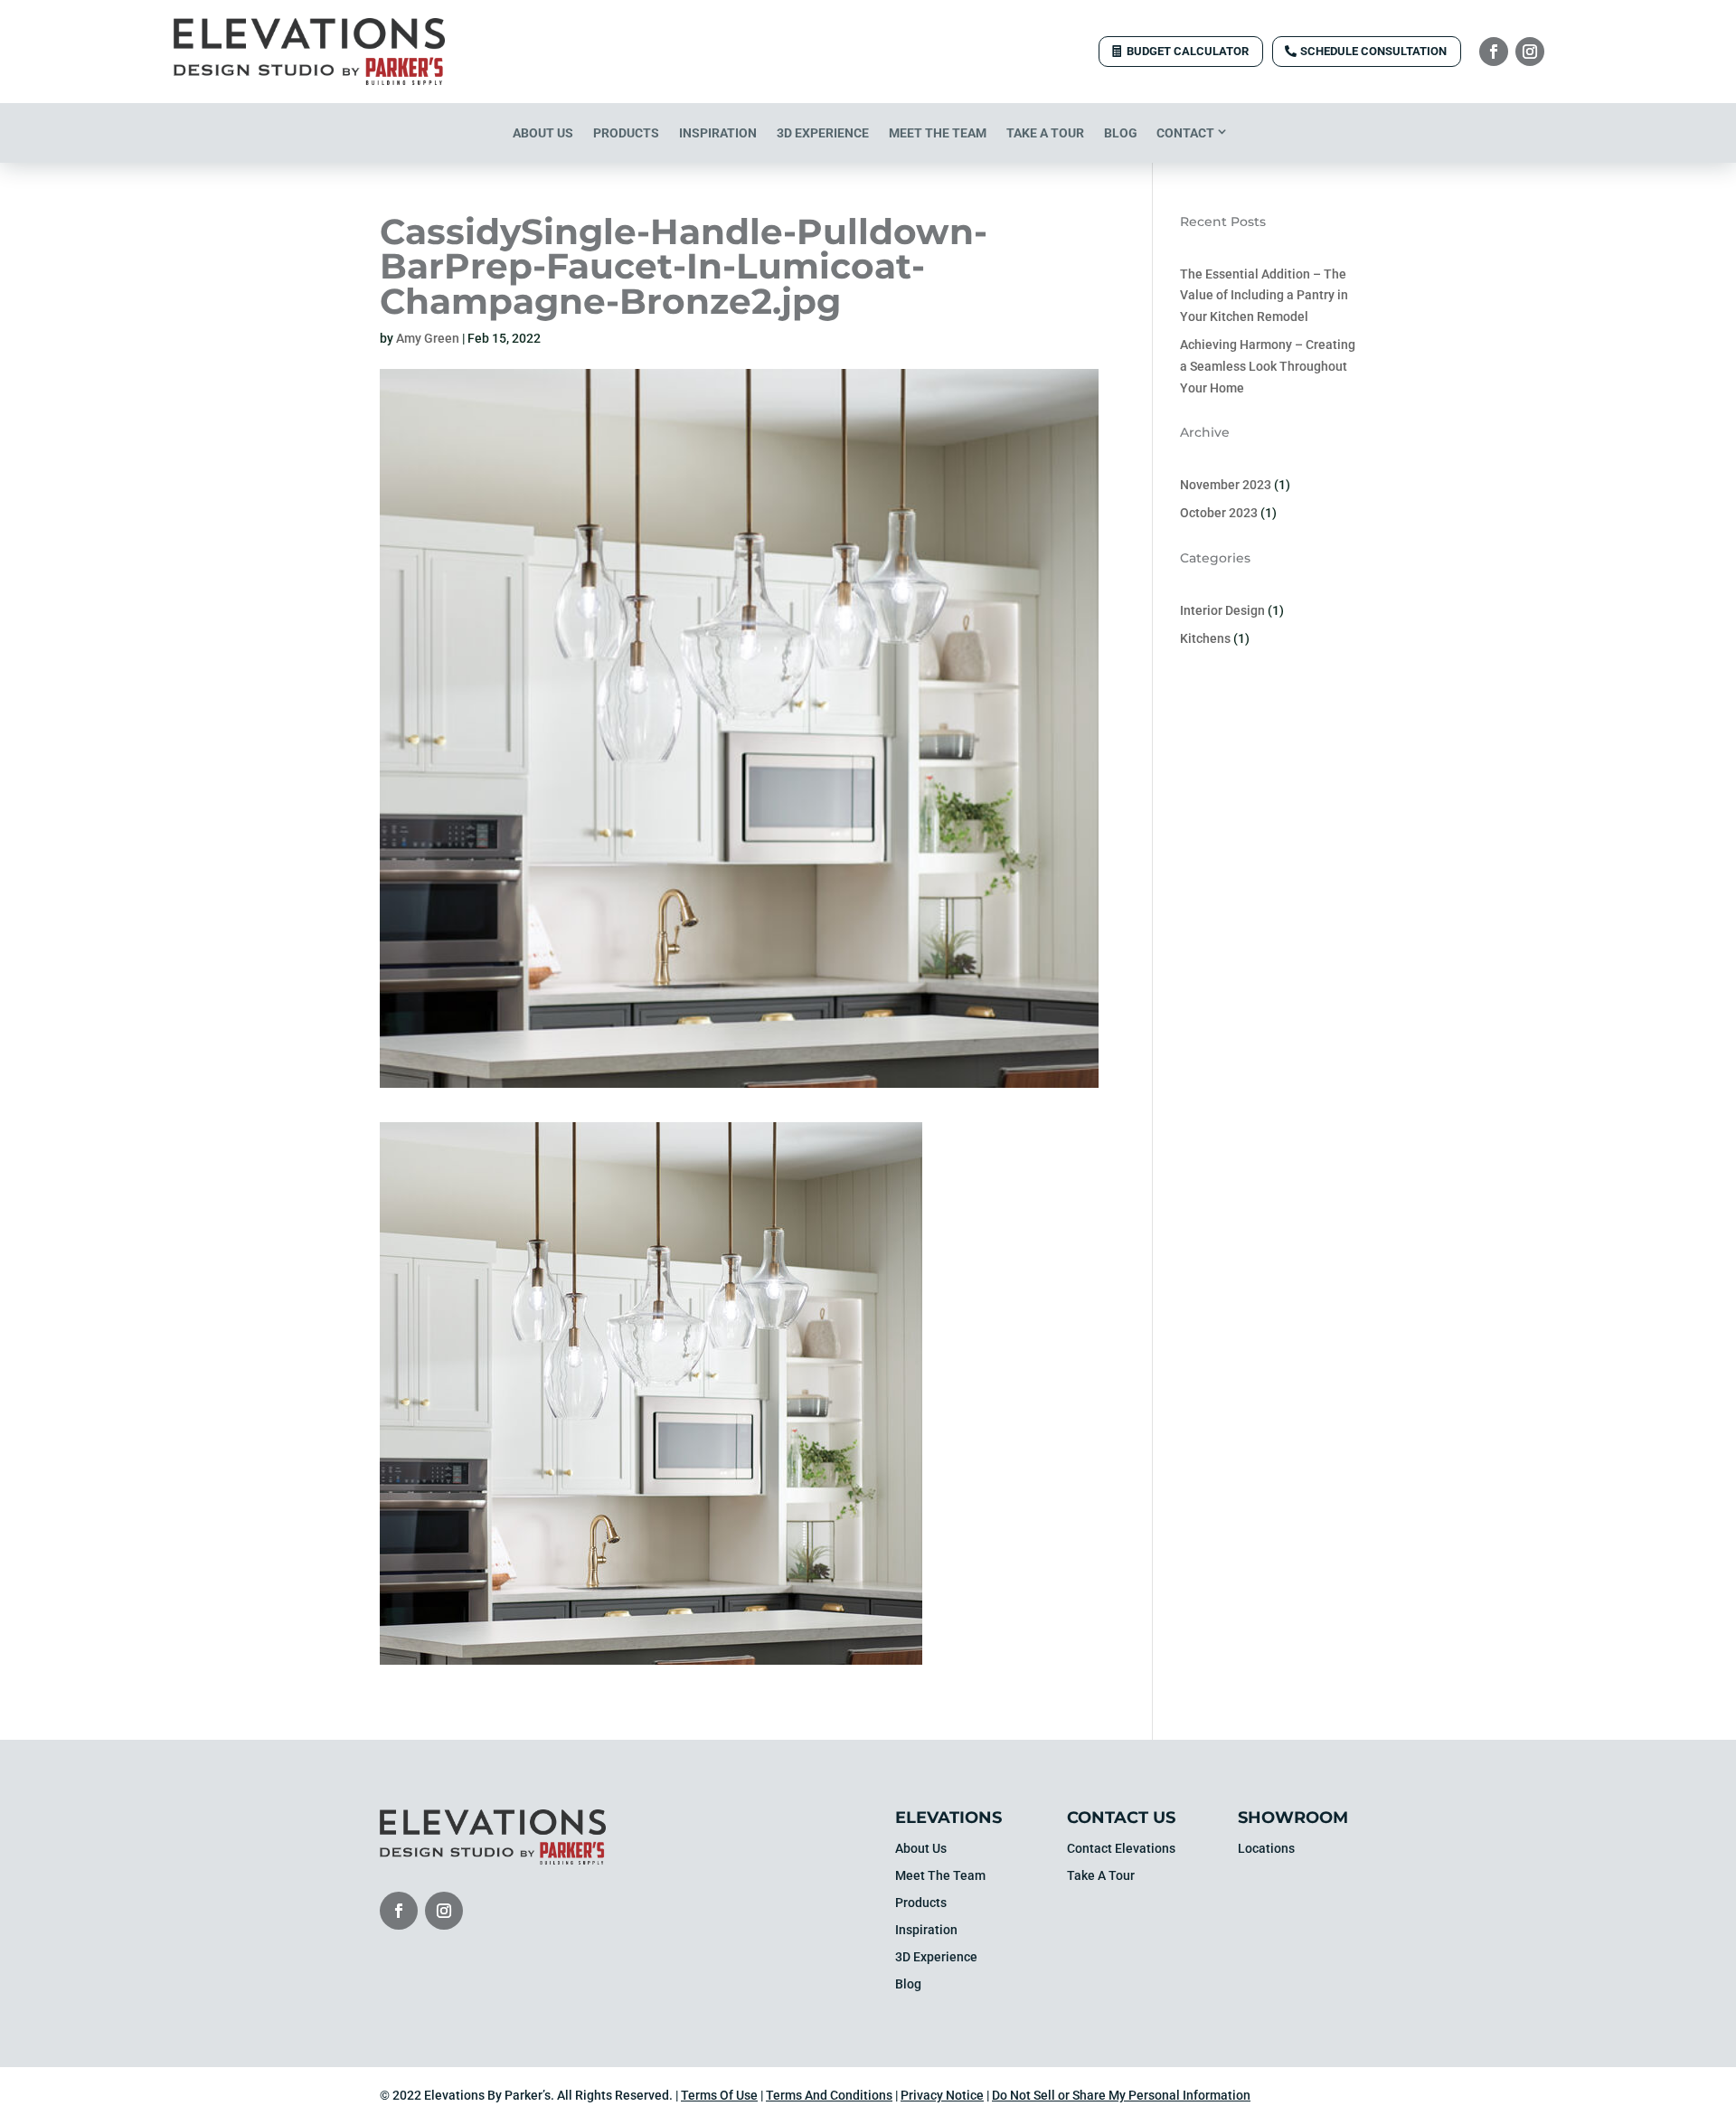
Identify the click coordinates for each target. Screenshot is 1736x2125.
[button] (1494, 52)
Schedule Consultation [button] (1373, 51)
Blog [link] (1121, 133)
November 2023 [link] (1226, 485)
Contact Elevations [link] (1121, 1849)
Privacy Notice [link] (942, 2095)
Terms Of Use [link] (719, 2095)
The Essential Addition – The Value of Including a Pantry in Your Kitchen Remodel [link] (1264, 296)
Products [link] (626, 133)
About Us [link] (543, 133)
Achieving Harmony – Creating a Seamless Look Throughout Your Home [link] (1268, 366)
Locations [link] (1266, 1849)
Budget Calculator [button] (1188, 51)
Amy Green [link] (428, 338)
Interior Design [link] (1222, 610)
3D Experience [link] (823, 133)
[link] (309, 80)
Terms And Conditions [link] (829, 2095)
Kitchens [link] (1205, 638)
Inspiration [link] (718, 133)
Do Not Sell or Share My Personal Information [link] (1121, 2095)
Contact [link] (1185, 133)
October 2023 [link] (1219, 513)
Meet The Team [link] (938, 133)
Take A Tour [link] (1045, 133)
